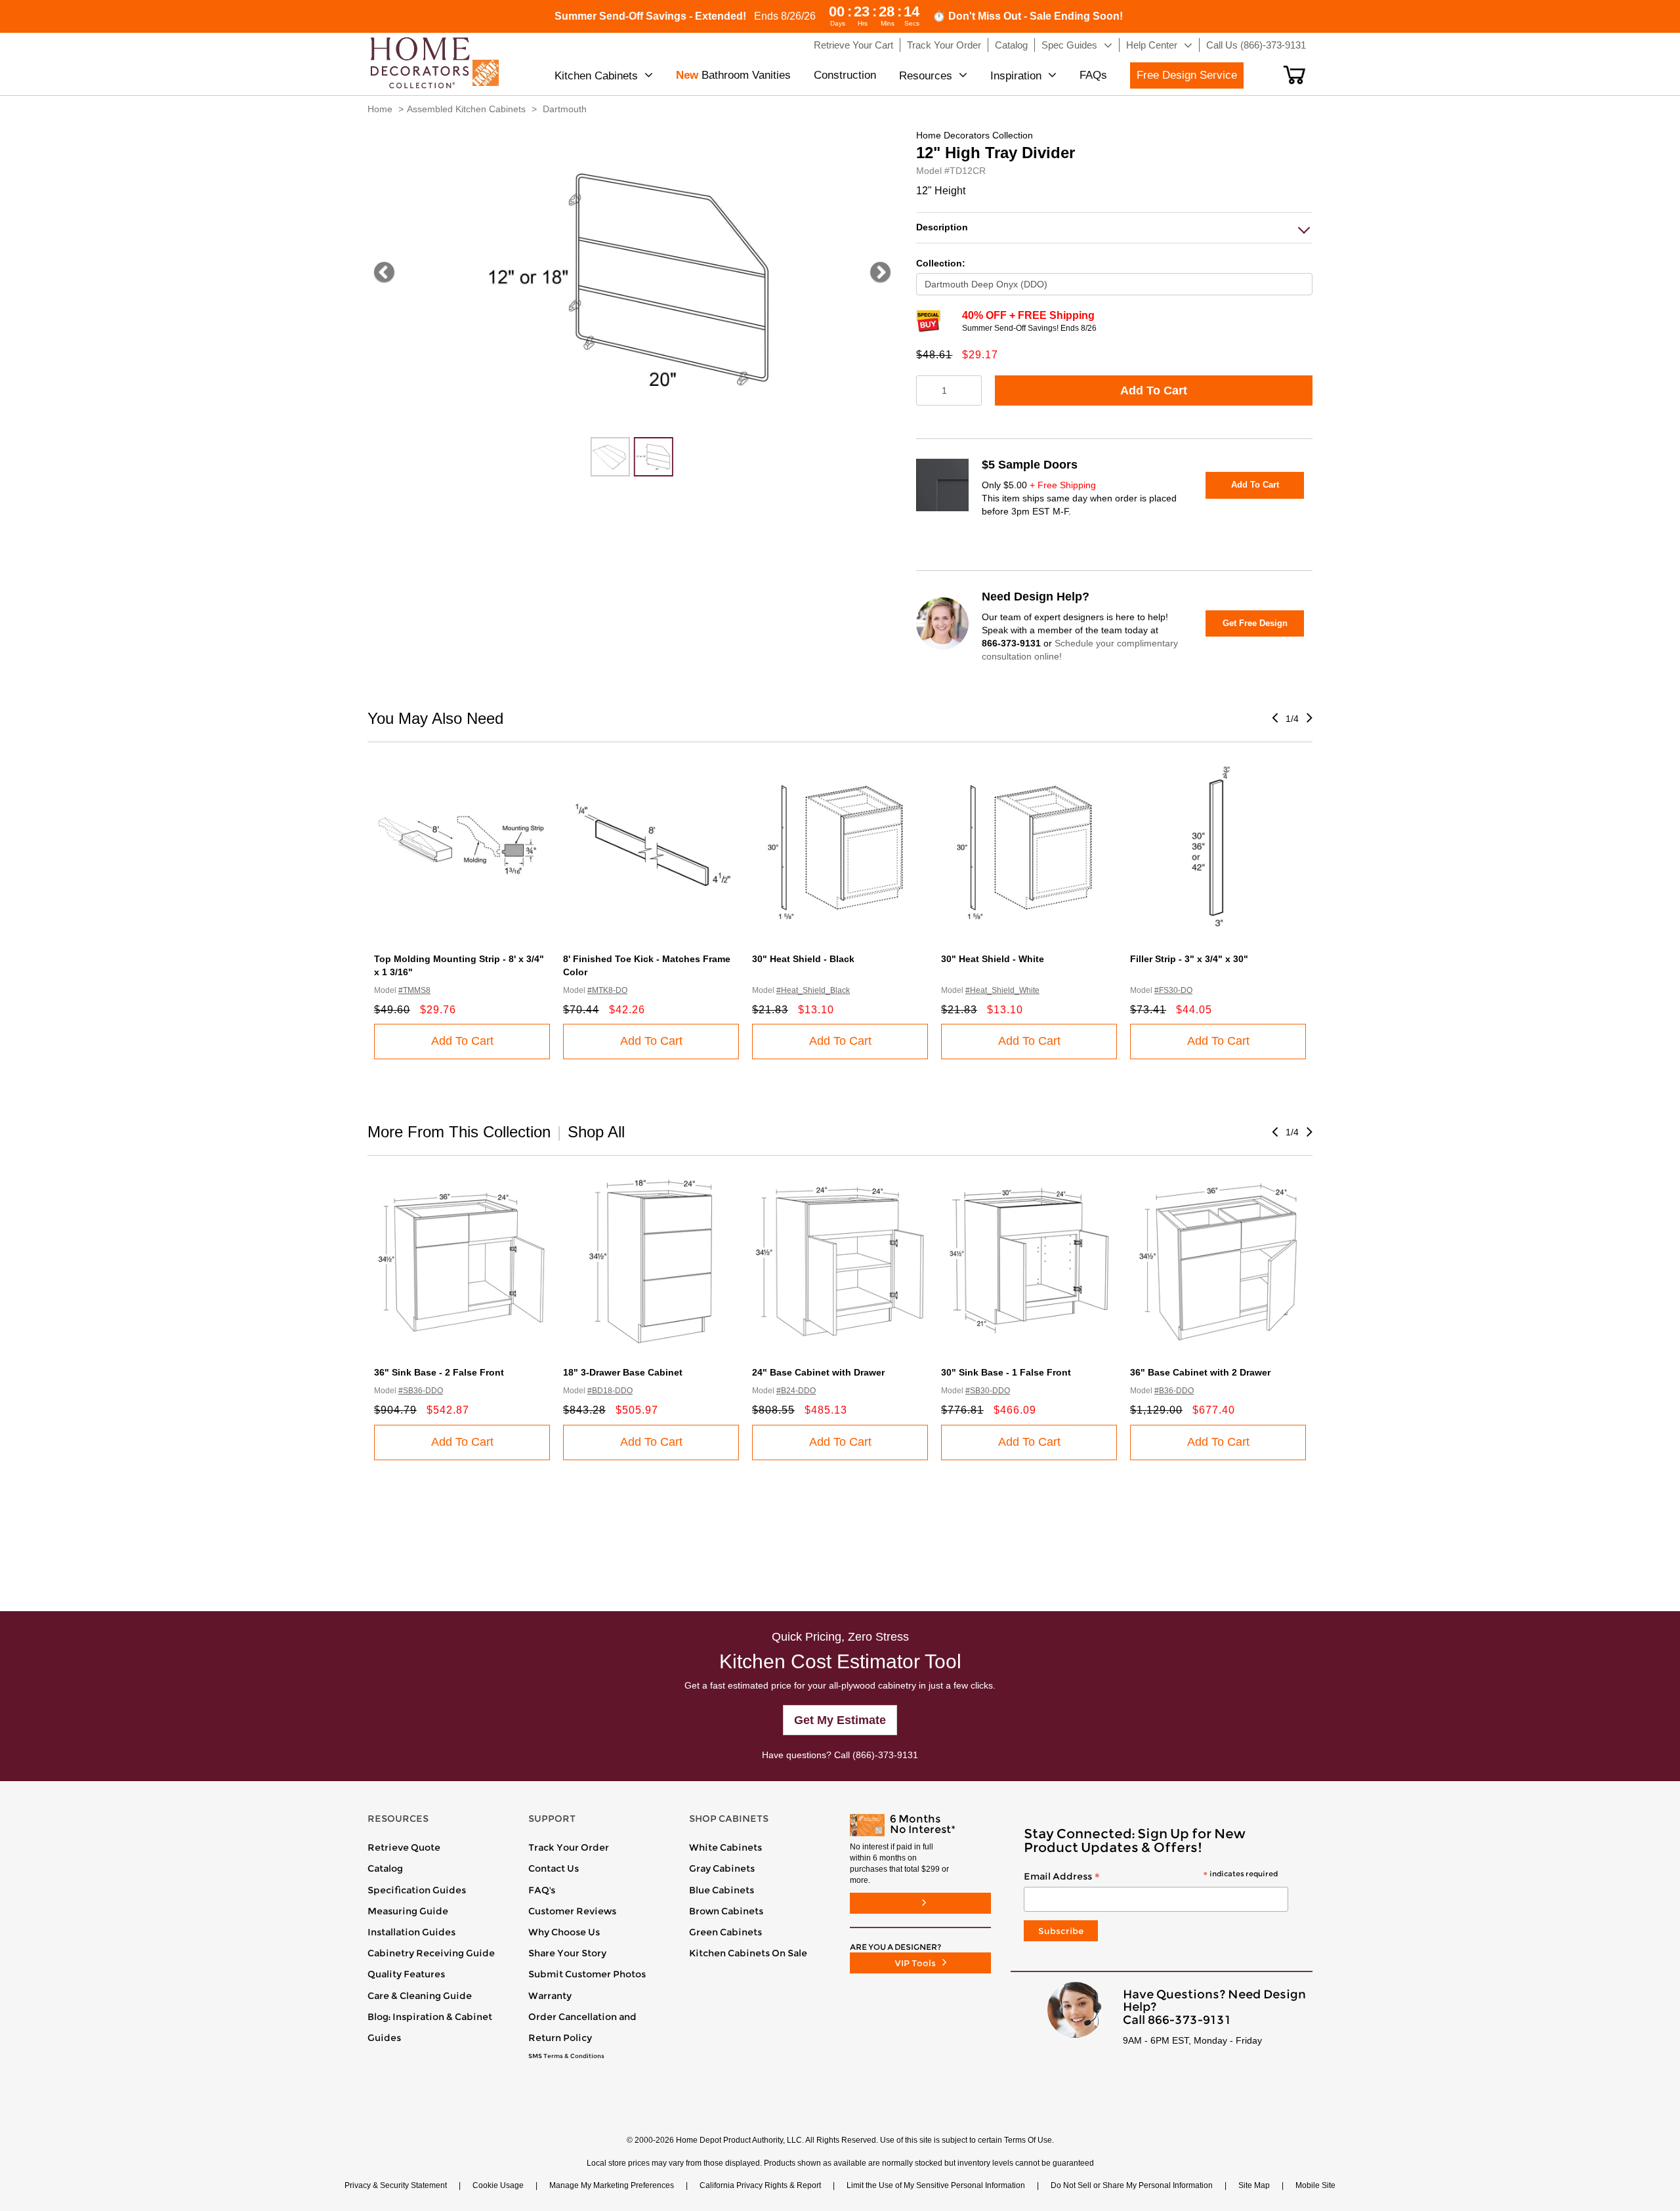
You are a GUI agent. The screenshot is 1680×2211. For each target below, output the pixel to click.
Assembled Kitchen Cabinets (466, 109)
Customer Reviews (572, 1911)
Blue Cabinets (722, 1890)
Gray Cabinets (722, 1868)
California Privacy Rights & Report (760, 2185)
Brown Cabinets (726, 1911)
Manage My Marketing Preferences (612, 2185)
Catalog (385, 1868)
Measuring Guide (408, 1911)
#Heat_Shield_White (1002, 990)
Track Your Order (569, 1847)
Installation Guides (411, 1932)
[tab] (1114, 227)
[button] (1294, 75)
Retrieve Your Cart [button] (853, 45)
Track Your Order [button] (944, 45)
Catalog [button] (1011, 45)
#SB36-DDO (421, 1391)
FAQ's (542, 1890)
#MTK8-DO (607, 990)
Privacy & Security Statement (396, 2185)
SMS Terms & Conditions (566, 2056)
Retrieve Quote (404, 1847)
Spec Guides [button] (1069, 45)
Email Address (1151, 1877)
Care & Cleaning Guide (420, 1996)
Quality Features (406, 1974)
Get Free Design (1255, 623)
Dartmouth (565, 109)
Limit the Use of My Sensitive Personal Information (936, 2185)
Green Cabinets (725, 1932)
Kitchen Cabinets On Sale (748, 1953)
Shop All (596, 1132)
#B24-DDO (796, 1391)
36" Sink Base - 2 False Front (439, 1372)
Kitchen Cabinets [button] (596, 76)
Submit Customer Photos (587, 1974)
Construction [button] (845, 75)
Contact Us (554, 1868)
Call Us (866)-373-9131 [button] (1256, 45)
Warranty (550, 1996)
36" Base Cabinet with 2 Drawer (1200, 1372)
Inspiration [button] (1016, 76)
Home (380, 109)
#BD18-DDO (610, 1391)
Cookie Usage (498, 2185)
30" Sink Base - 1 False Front (1006, 1372)
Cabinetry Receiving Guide (431, 1953)
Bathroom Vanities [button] (733, 75)
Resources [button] (926, 76)
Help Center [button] (1152, 45)
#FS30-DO (1173, 990)
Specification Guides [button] (417, 1890)
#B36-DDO (1174, 1391)
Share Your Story (567, 1953)
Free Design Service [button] (1187, 75)
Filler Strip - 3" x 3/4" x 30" (1189, 959)
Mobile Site (1315, 2185)
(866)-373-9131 (885, 1755)
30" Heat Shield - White (993, 959)
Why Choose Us (564, 1932)
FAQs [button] (1093, 75)
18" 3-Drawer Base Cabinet (623, 1372)
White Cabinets (725, 1847)
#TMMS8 (414, 990)
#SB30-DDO (988, 1391)
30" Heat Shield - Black (803, 959)
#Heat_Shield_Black (813, 990)
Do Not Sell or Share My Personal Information (1132, 2185)
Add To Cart (1154, 390)
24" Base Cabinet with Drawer (818, 1372)
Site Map (1254, 2185)
